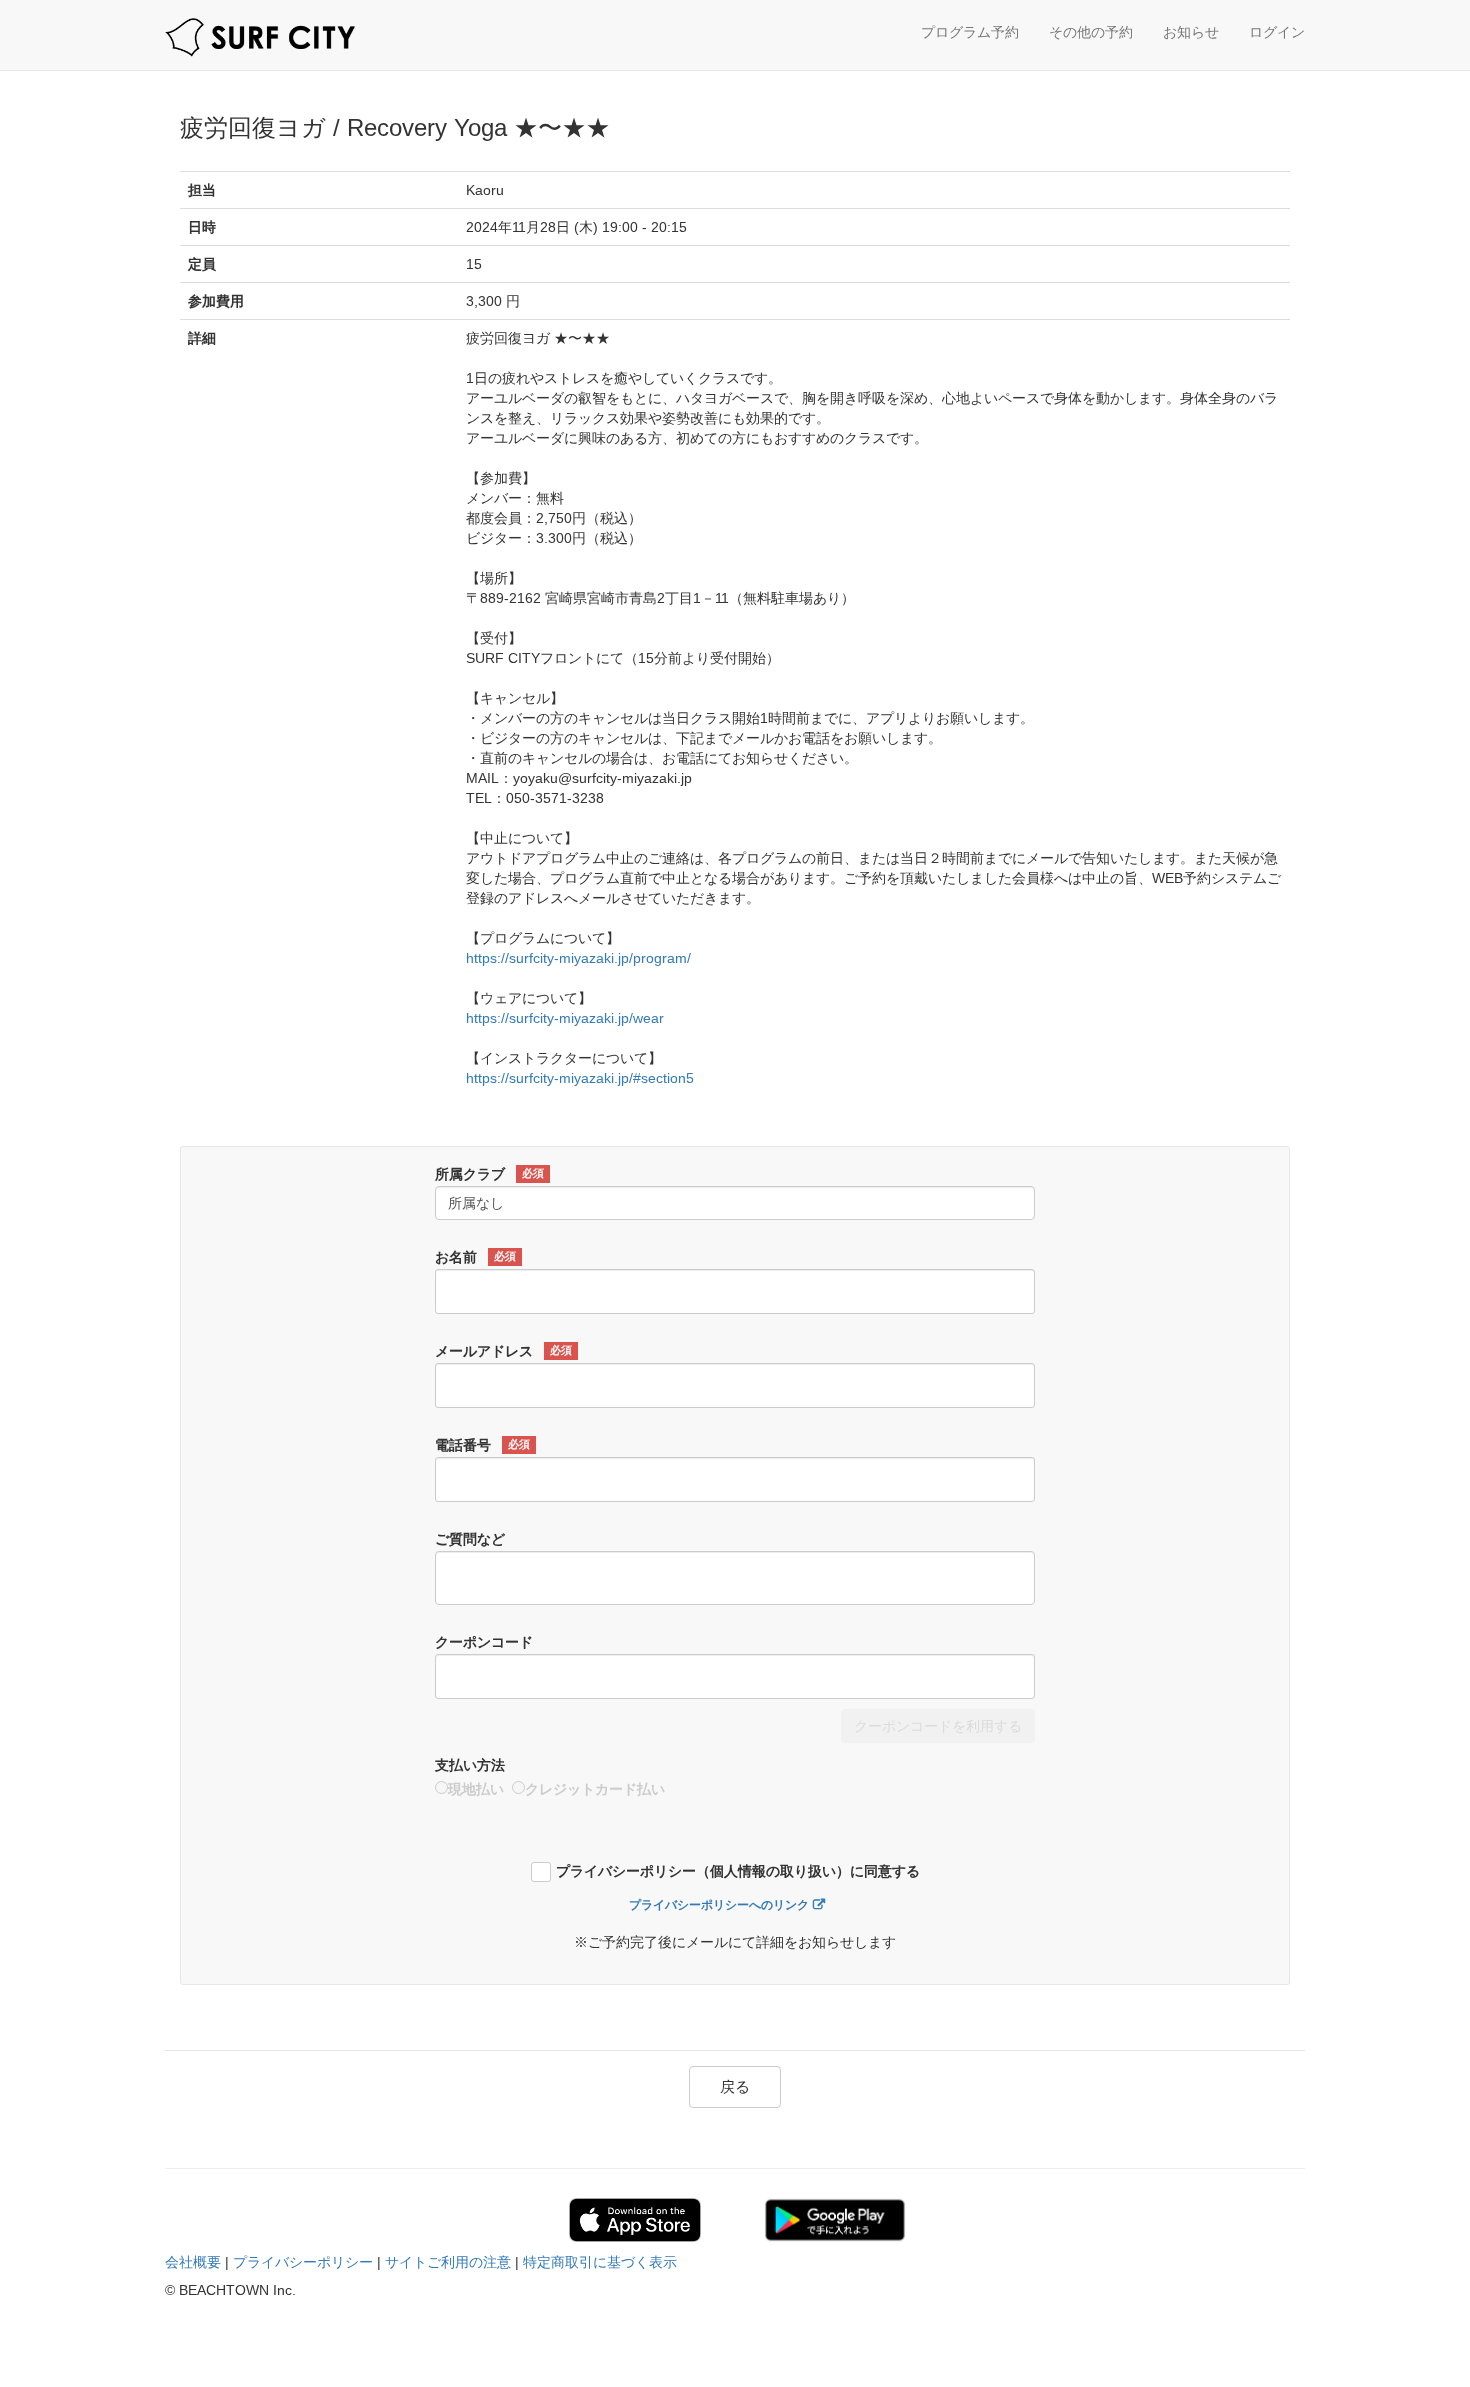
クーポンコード (484, 1642)
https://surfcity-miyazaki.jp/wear (565, 1018)
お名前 (475, 1257)
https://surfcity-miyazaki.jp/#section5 (580, 1078)
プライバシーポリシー (303, 2262)
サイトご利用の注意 (448, 2262)
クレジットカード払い (595, 1789)
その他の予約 (1091, 32)
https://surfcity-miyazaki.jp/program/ (578, 958)
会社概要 (193, 2262)
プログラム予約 (970, 32)
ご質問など (470, 1539)
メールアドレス (503, 1351)
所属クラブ (489, 1174)
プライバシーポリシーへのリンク (719, 1905)
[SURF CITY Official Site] (260, 37)
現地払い (476, 1789)
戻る (735, 2086)
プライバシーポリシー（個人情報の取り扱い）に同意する (738, 1871)
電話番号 (482, 1445)
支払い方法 (470, 1765)
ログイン (1277, 32)
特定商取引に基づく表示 (600, 2262)
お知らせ (1191, 32)
